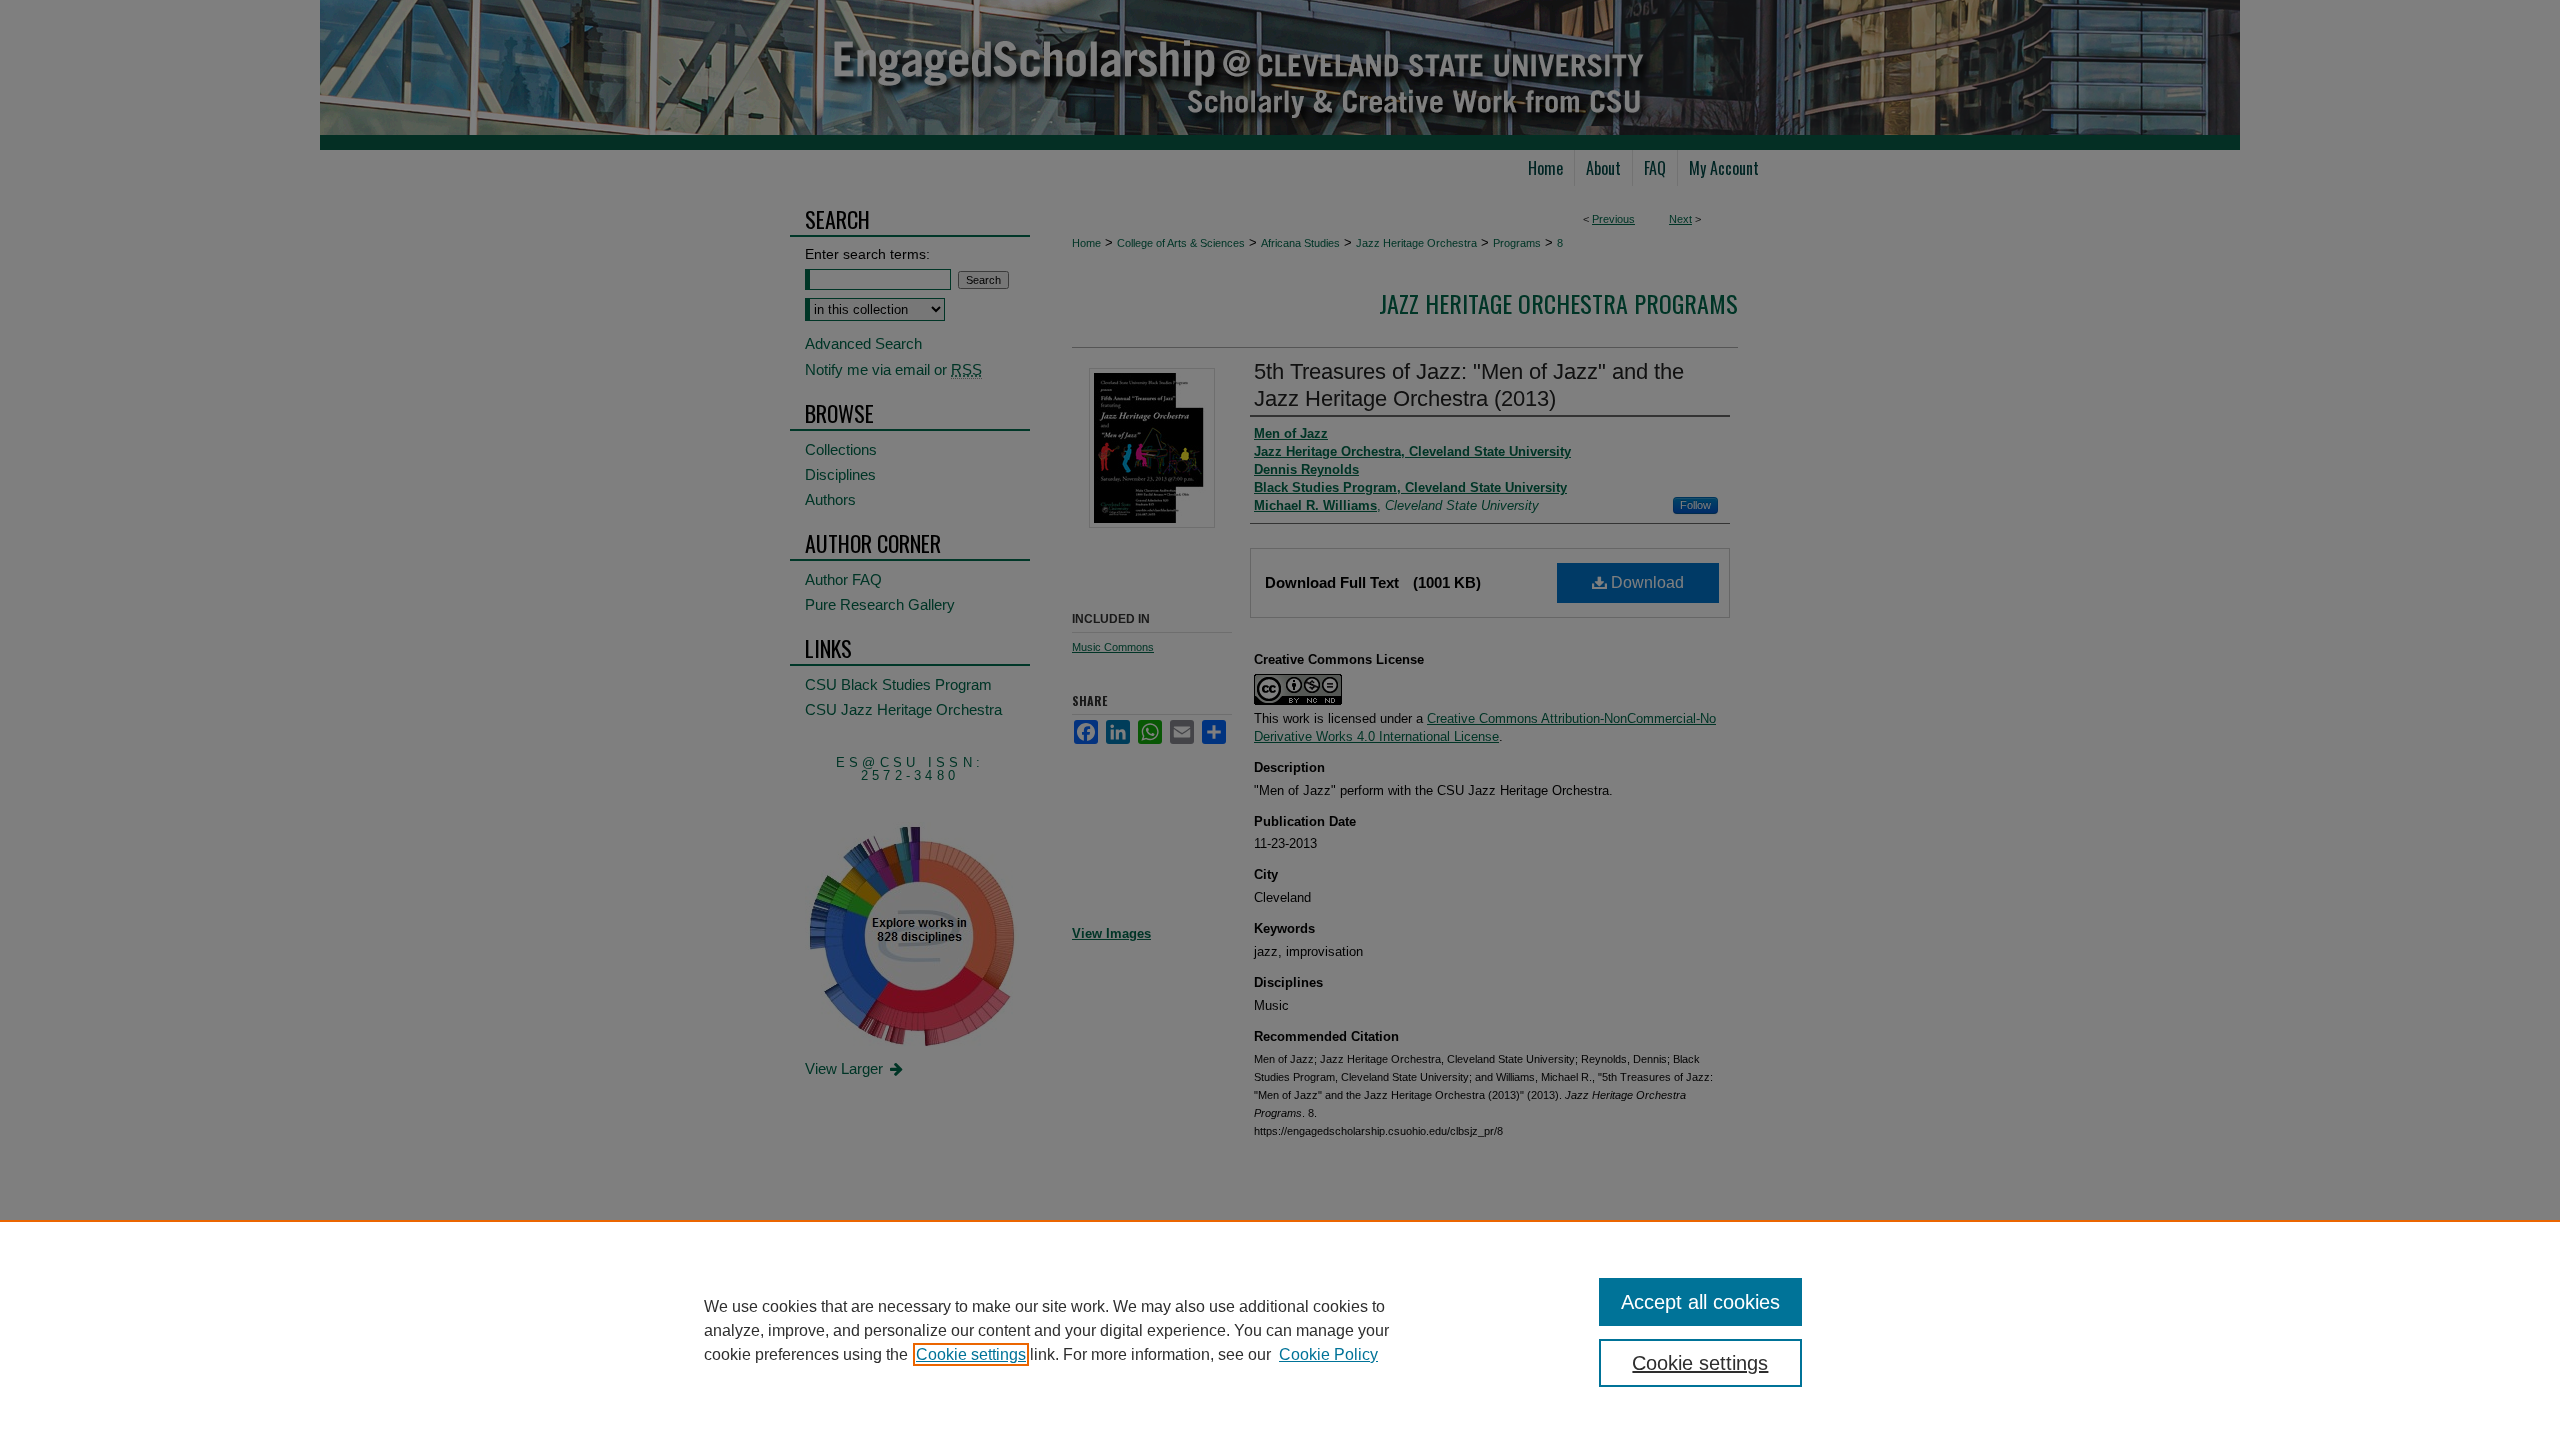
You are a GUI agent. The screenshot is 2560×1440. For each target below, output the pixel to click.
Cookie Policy (1328, 1354)
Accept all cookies (1700, 1302)
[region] (1280, 1330)
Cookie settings (971, 1354)
